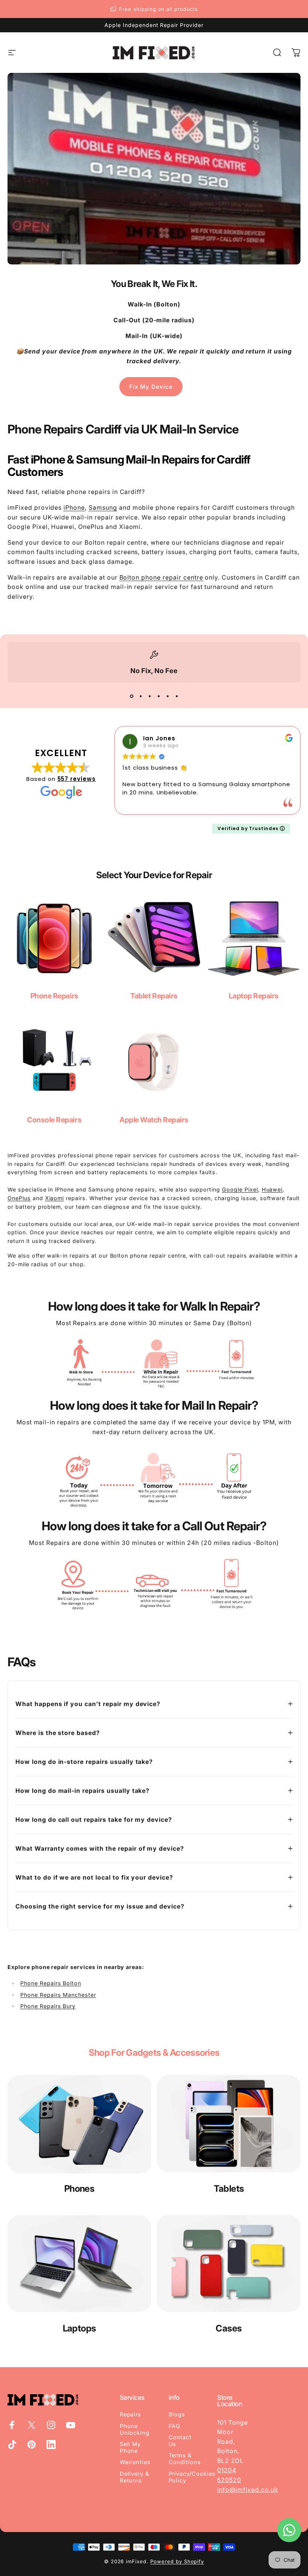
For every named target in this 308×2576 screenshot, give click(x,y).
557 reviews (77, 779)
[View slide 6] (177, 696)
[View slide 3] (149, 696)
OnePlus (19, 1198)
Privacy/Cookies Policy (192, 2477)
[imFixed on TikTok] (12, 2445)
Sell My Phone (131, 2448)
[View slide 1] (131, 696)
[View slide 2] (140, 696)
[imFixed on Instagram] (51, 2425)
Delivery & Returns (135, 2477)
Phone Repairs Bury (48, 2006)
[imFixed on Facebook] (12, 2425)
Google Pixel (240, 1189)
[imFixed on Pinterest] (32, 2445)
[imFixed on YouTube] (71, 2425)
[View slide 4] (159, 696)
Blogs (177, 2414)
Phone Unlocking (135, 2430)
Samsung (103, 507)
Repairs (131, 2414)
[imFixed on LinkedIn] (51, 2445)
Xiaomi (55, 1198)
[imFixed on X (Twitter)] (32, 2425)
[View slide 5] (168, 696)
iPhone (74, 507)
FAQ (175, 2426)
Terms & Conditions (185, 2459)
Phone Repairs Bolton (51, 1983)
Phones (79, 2189)
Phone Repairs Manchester (58, 1995)
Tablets (229, 2189)
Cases (229, 2328)
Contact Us (180, 2441)
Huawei (272, 1189)
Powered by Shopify (177, 2561)
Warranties (135, 2462)
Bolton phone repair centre (161, 577)
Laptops (79, 2328)
